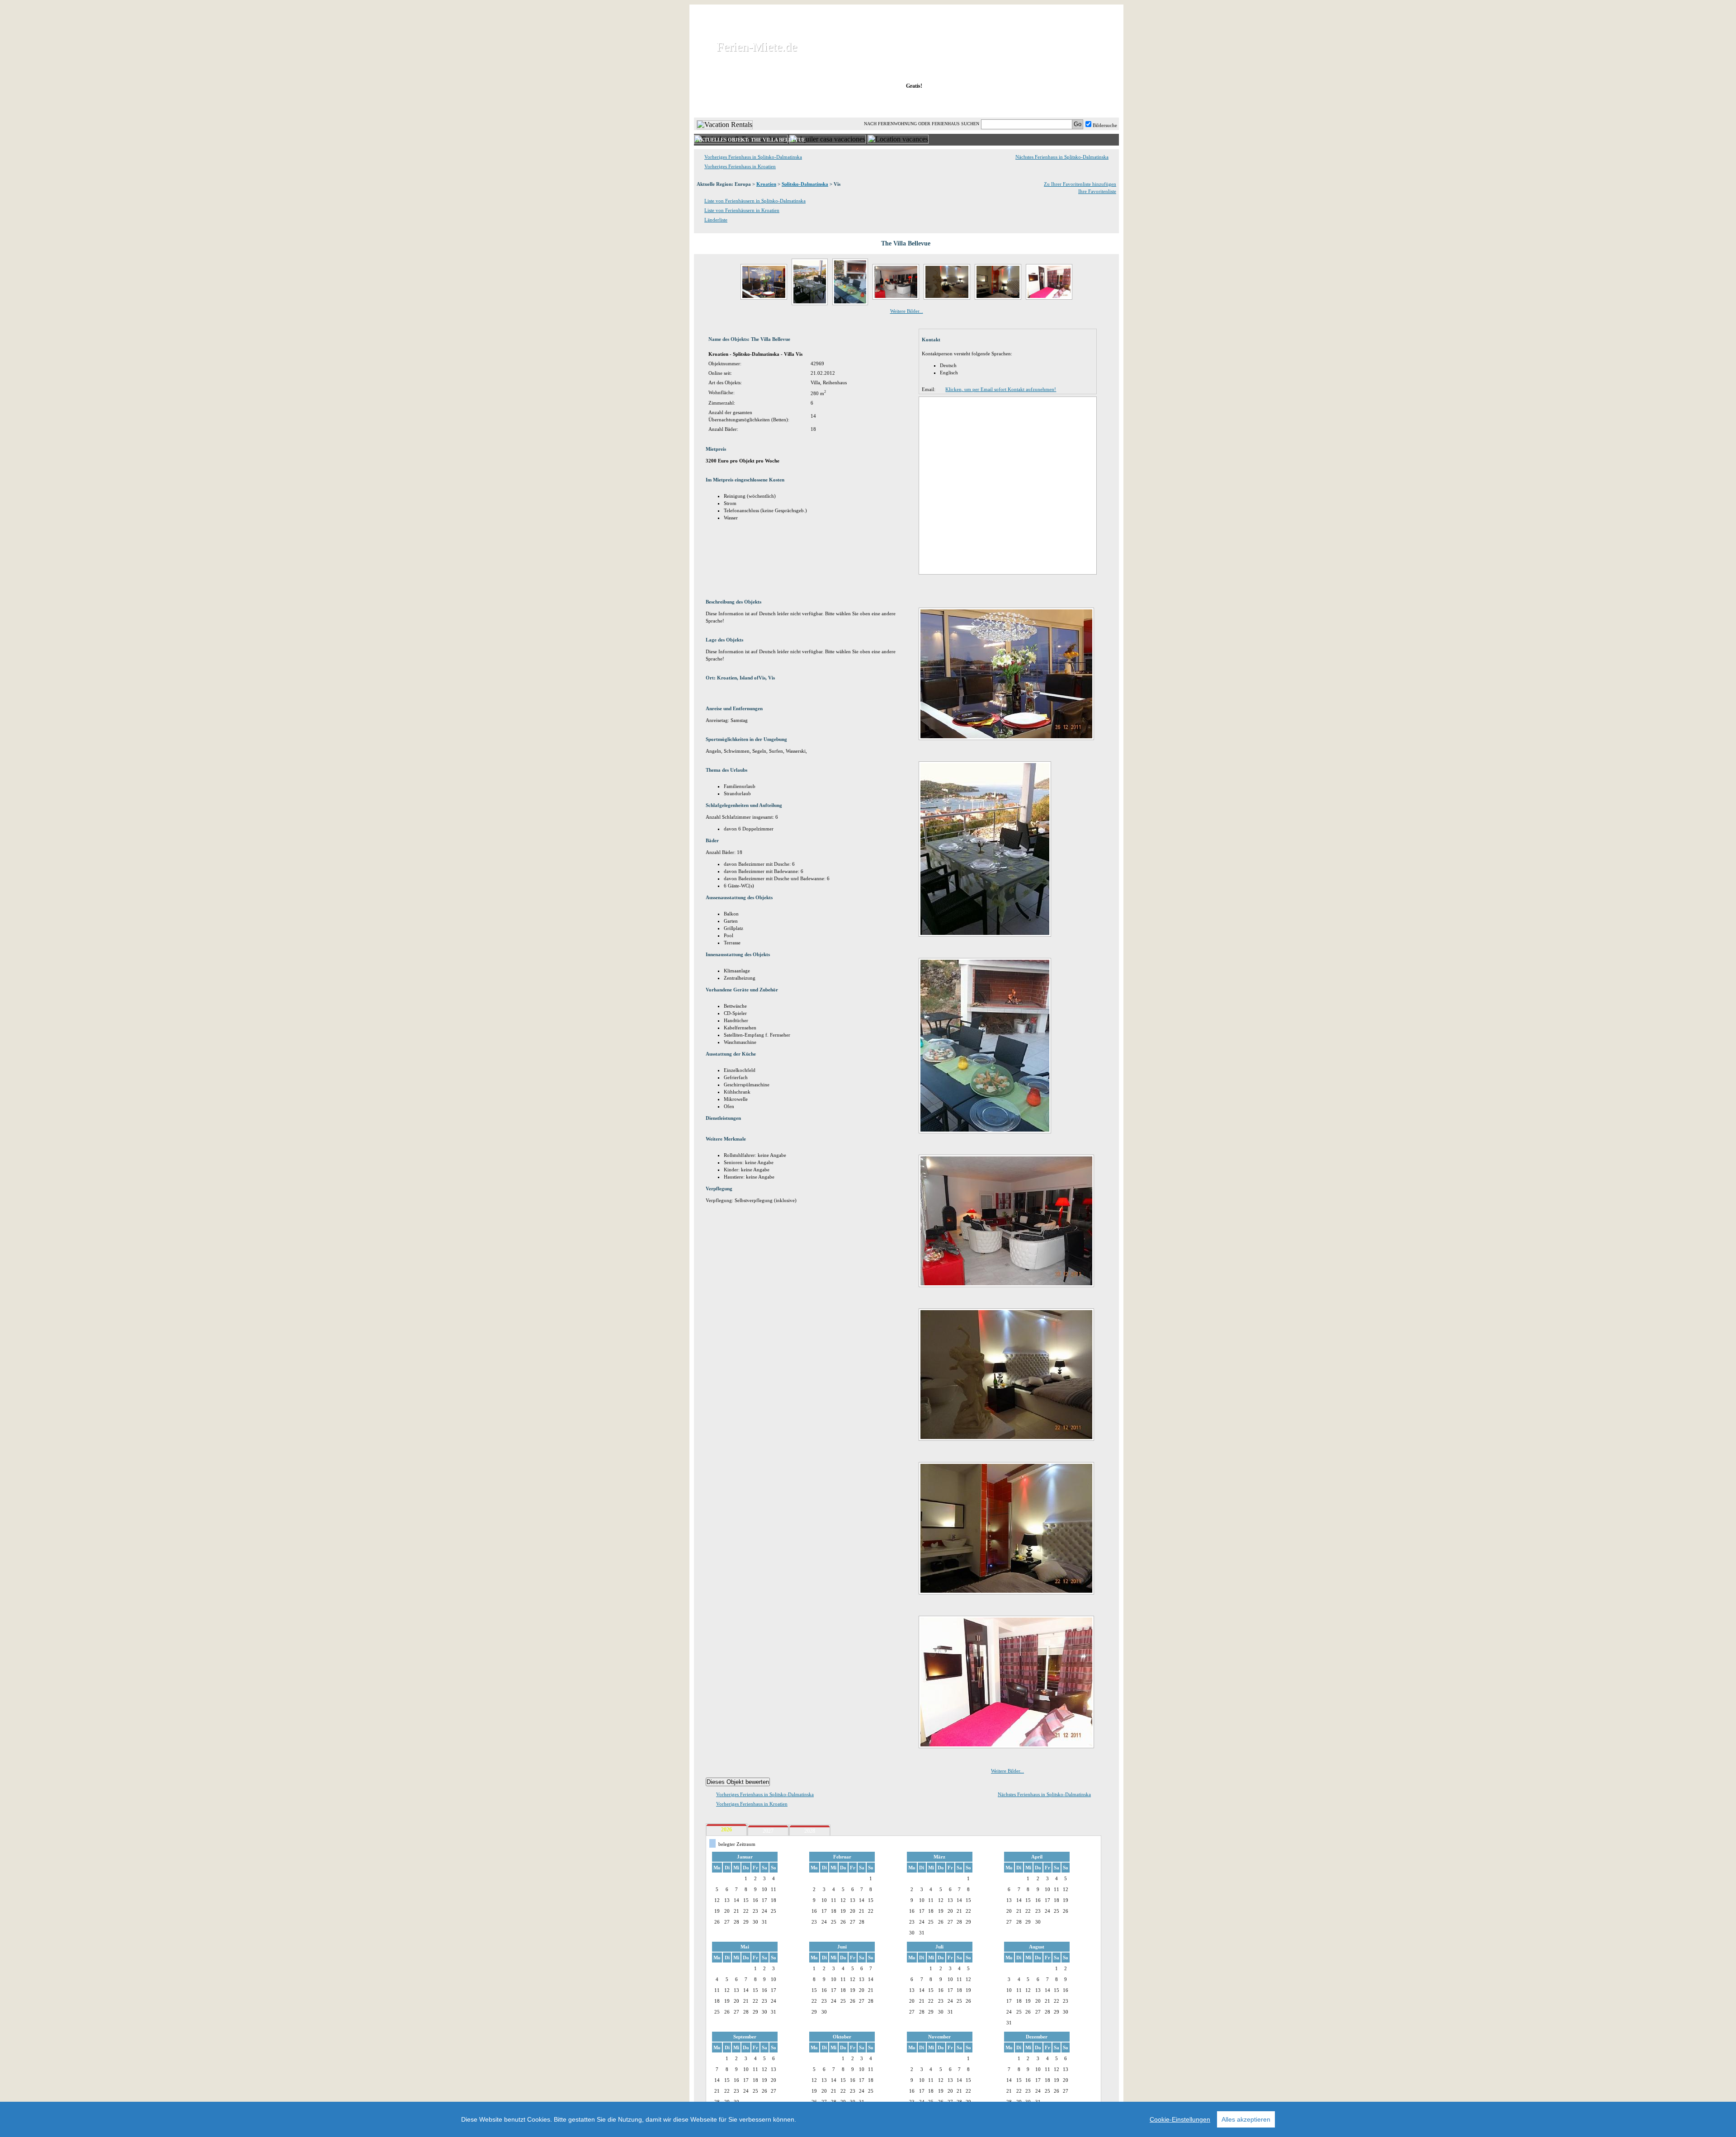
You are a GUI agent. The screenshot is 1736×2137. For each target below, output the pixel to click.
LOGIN (1040, 104)
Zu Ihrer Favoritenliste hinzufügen (1080, 184)
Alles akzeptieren (1246, 2119)
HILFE (1095, 104)
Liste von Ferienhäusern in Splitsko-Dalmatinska (755, 201)
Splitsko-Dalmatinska (805, 184)
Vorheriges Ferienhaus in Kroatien (740, 166)
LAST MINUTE (981, 104)
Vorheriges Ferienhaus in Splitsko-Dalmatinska (753, 157)
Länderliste (716, 220)
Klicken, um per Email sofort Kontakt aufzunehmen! (1001, 389)
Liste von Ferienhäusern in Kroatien (742, 210)
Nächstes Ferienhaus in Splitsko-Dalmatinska (1062, 157)
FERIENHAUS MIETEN (804, 104)
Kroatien (766, 184)
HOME (725, 104)
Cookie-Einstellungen (1180, 2119)
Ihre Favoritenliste (1097, 191)
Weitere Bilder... (907, 311)
